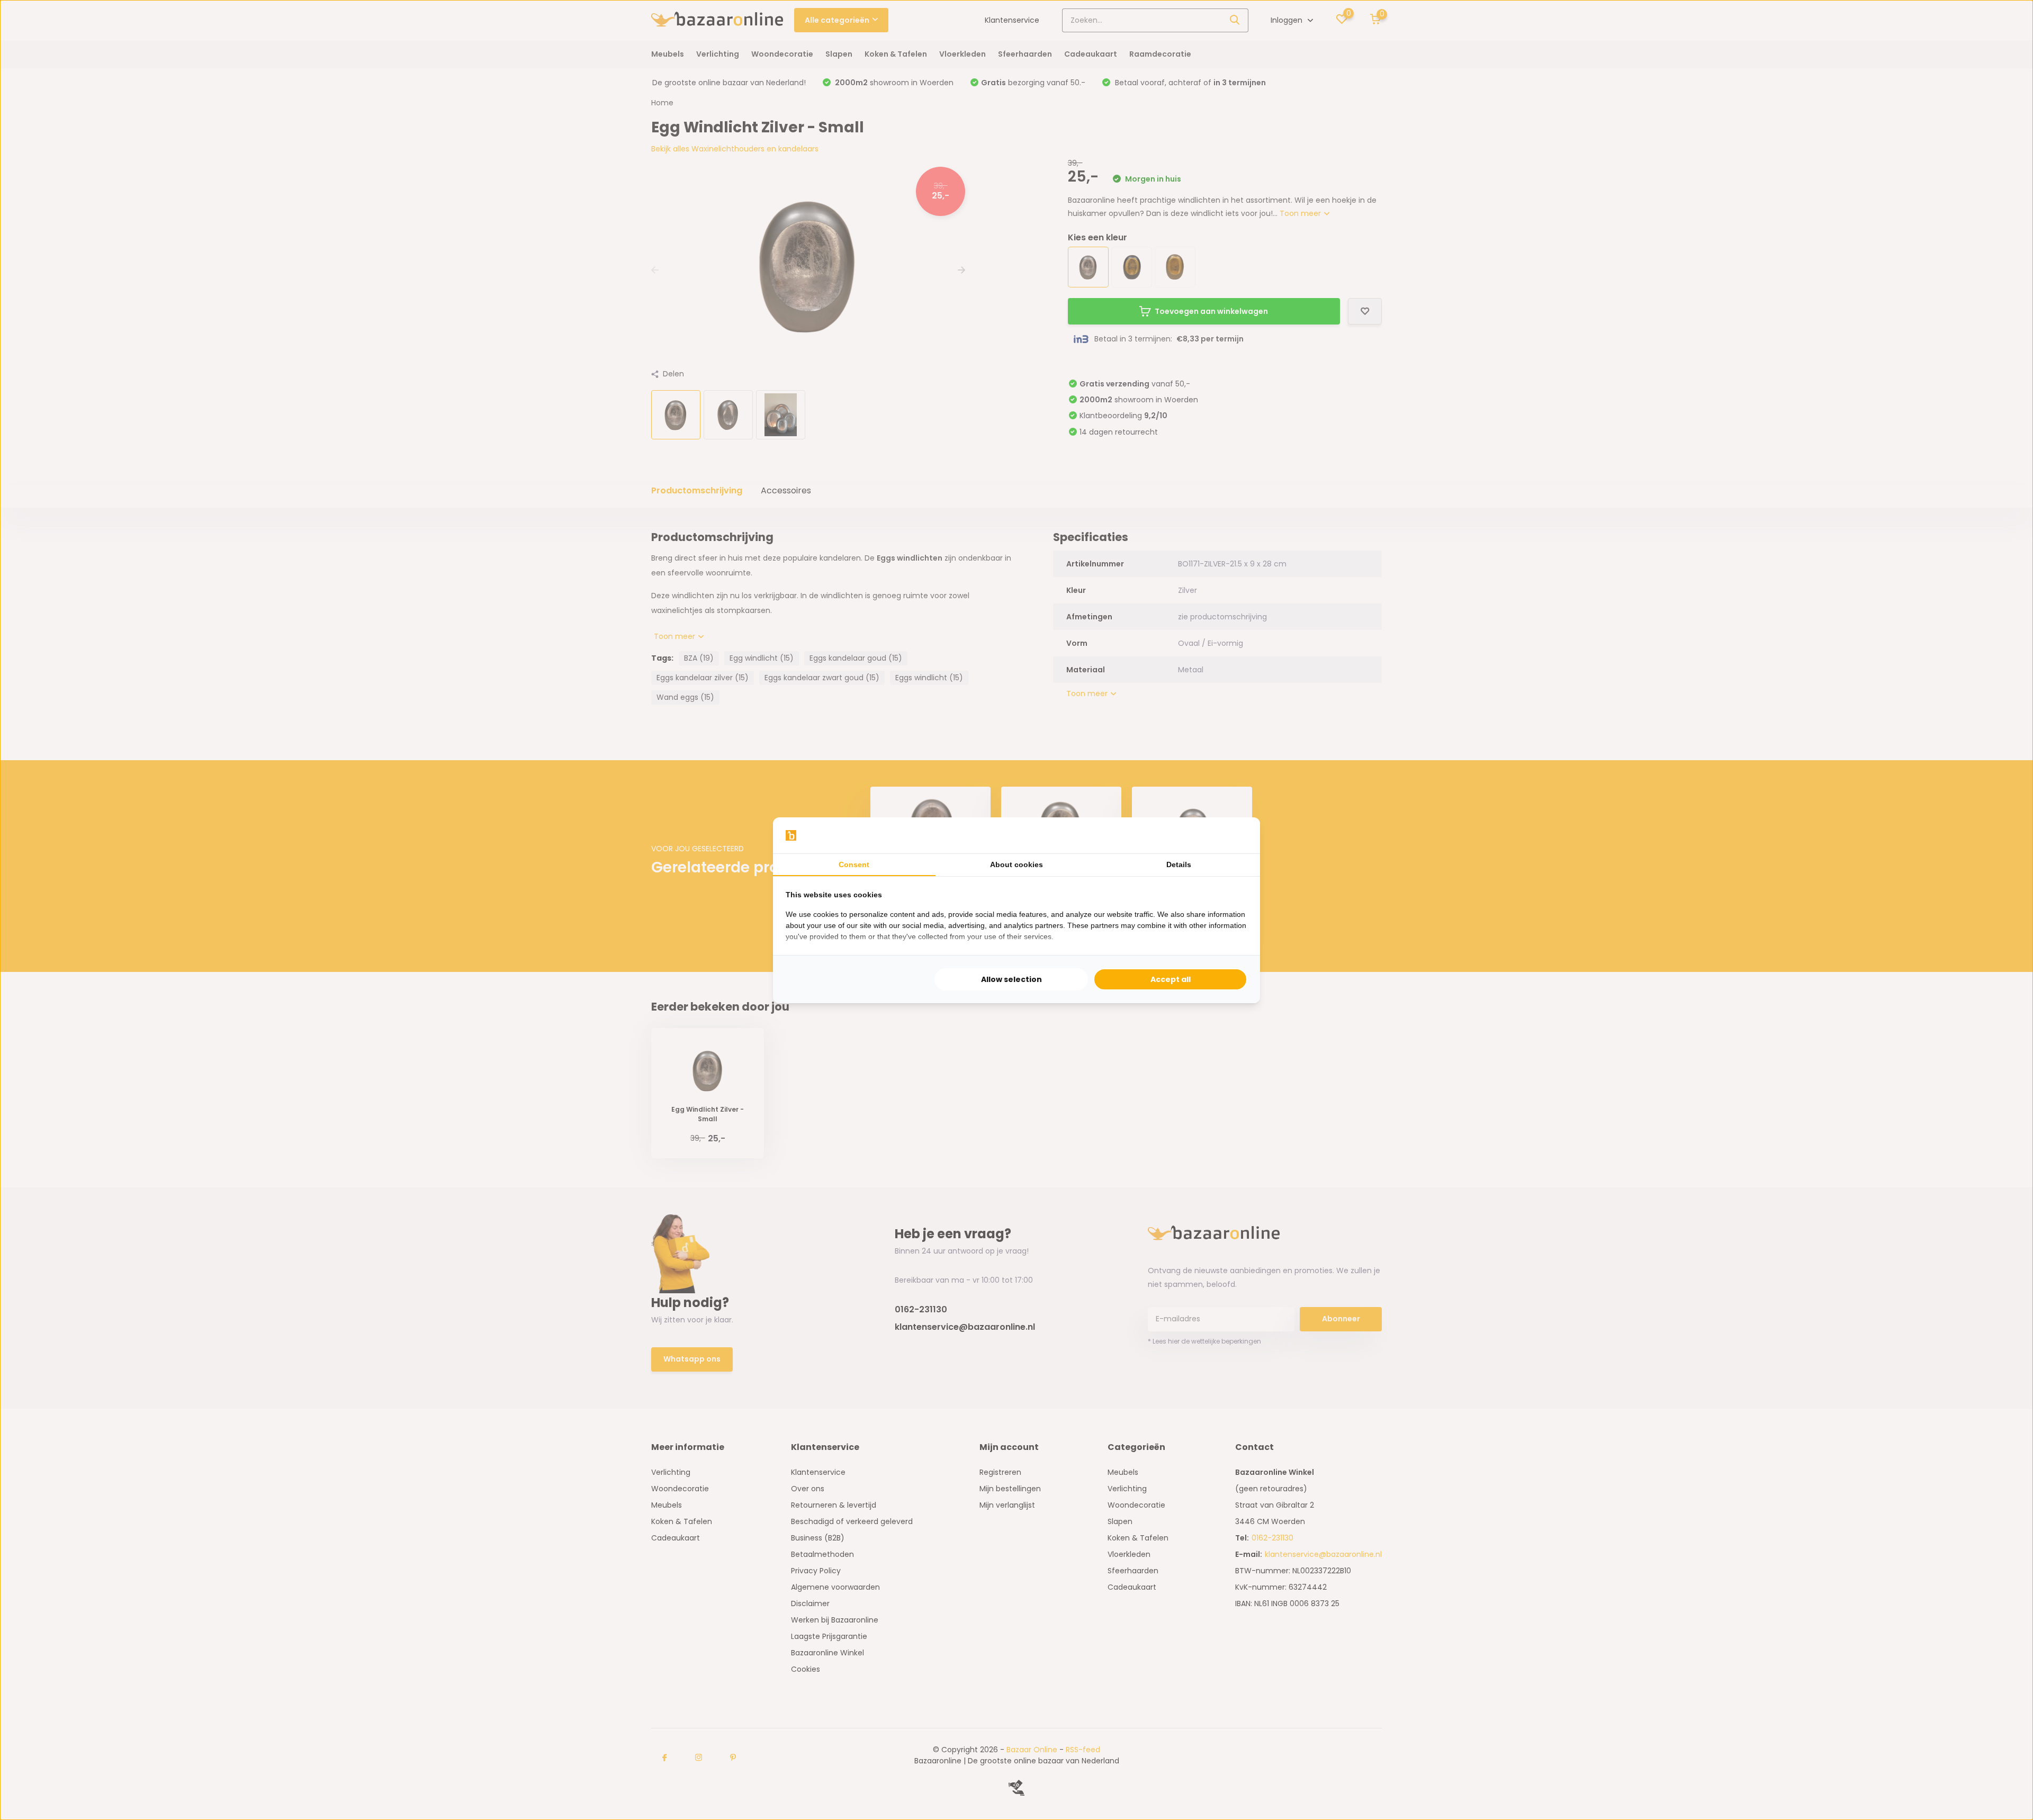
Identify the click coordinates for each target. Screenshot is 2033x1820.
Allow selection (1011, 979)
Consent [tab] (854, 864)
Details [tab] (1179, 864)
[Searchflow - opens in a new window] (1234, 835)
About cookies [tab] (1016, 864)
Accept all (1171, 979)
